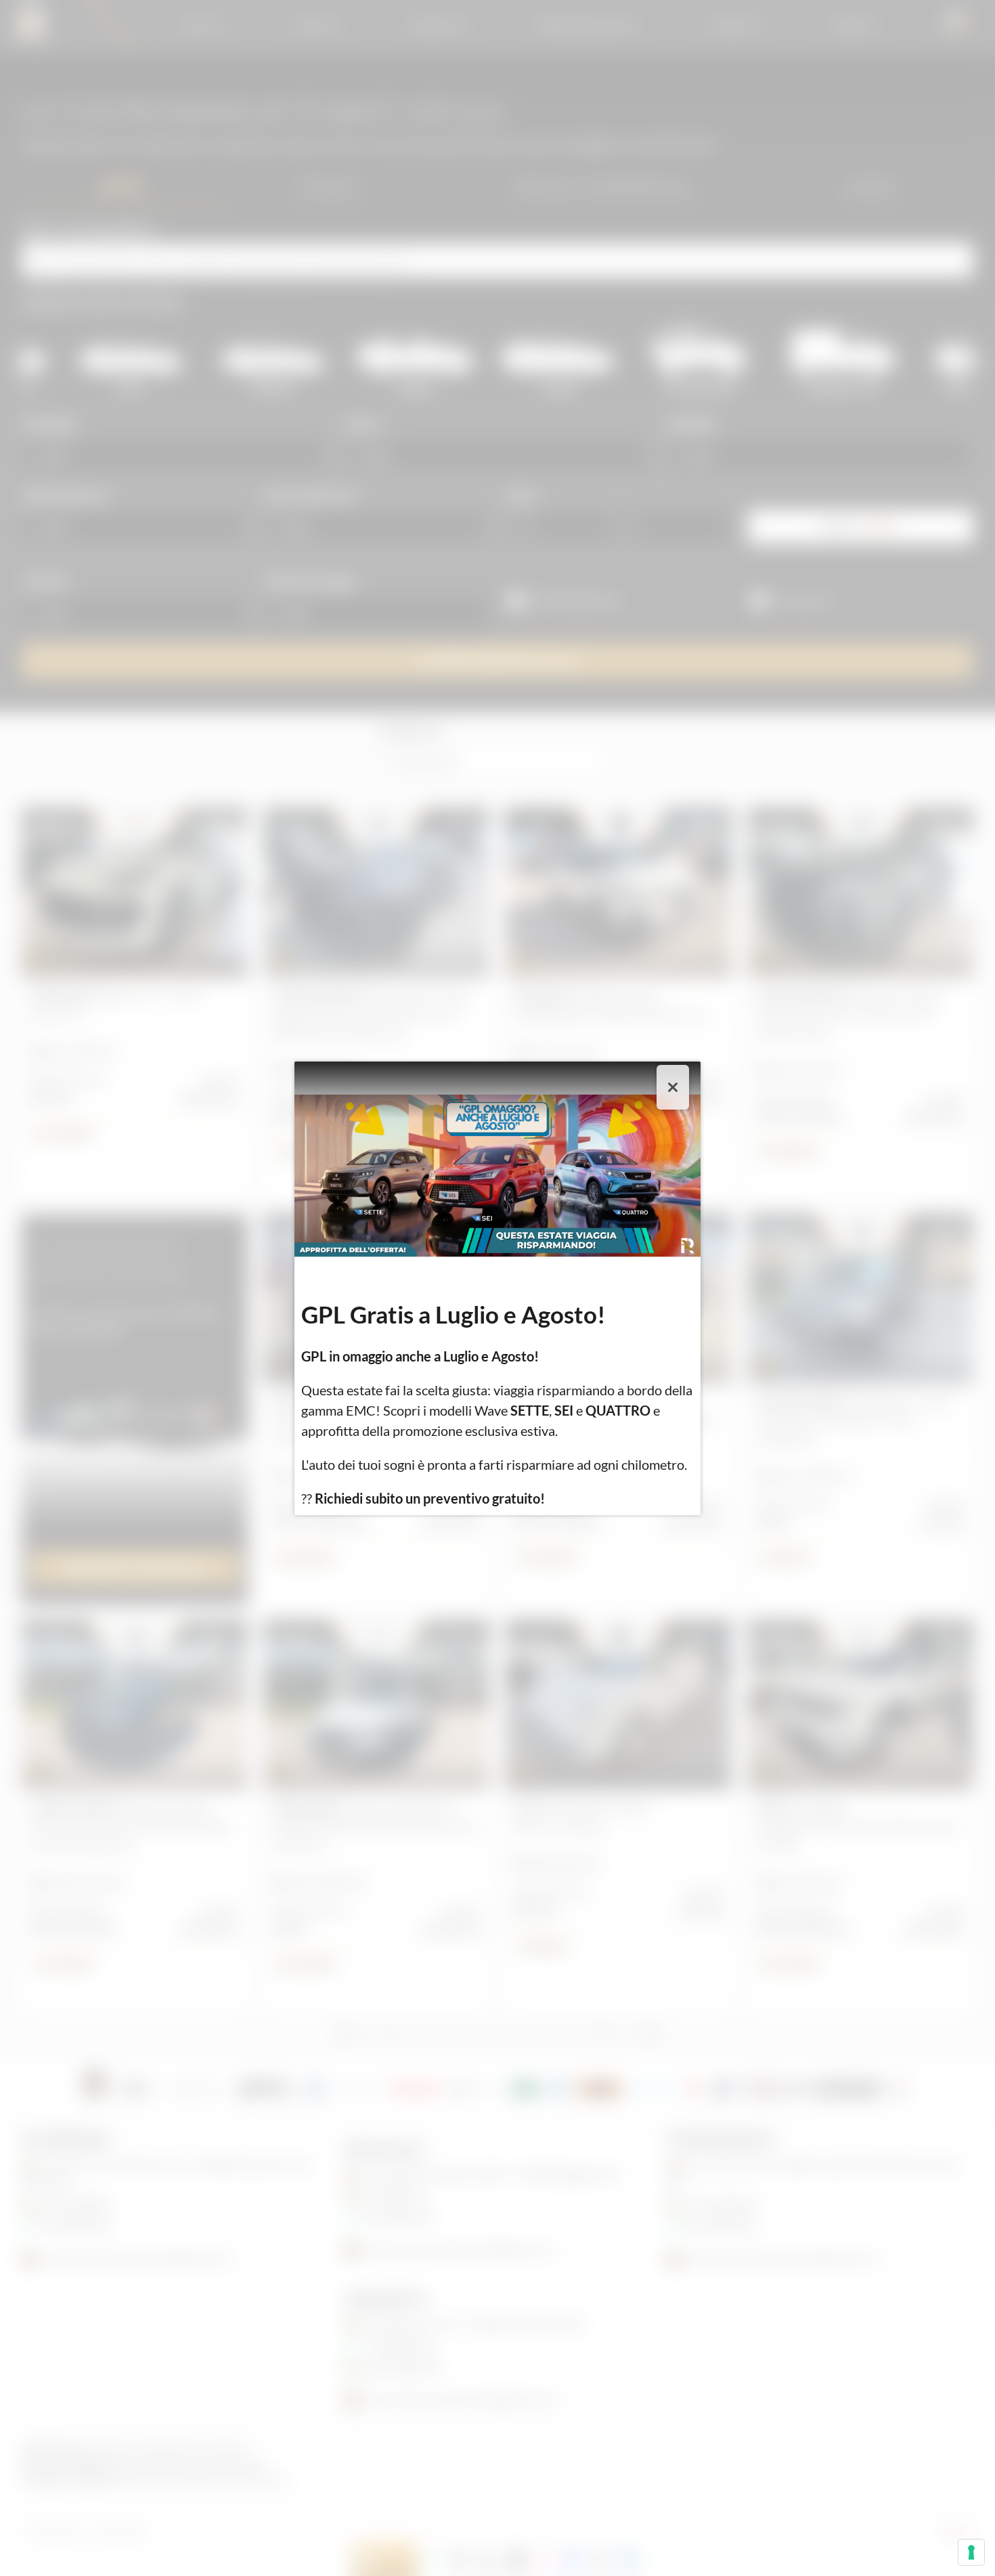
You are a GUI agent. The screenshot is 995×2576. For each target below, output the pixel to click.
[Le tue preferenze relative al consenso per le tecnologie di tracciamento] (971, 2552)
